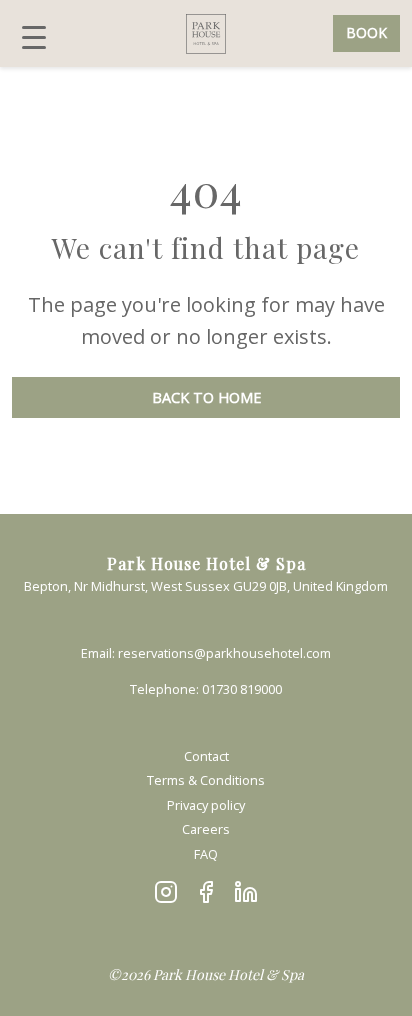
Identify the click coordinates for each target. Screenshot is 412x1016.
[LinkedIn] (246, 892)
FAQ (206, 854)
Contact (206, 756)
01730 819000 (242, 689)
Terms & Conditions (206, 780)
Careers (206, 829)
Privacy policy (206, 805)
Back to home (206, 397)
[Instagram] (166, 892)
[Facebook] (206, 892)
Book (366, 32)
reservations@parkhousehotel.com (224, 653)
